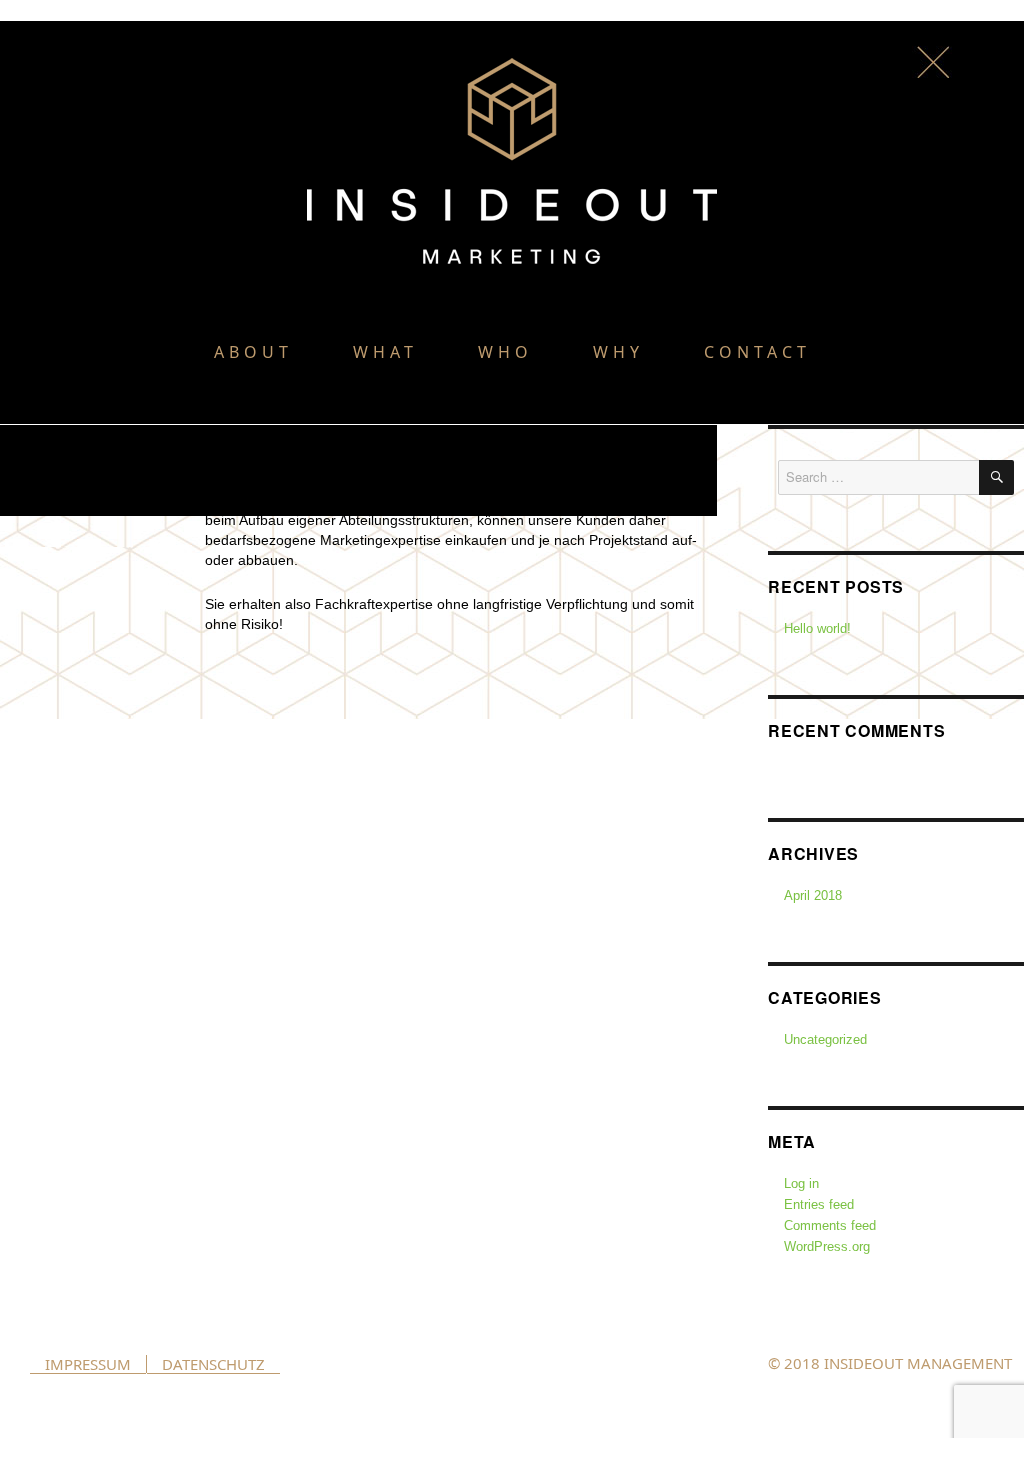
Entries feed (819, 1204)
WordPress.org (827, 1246)
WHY (618, 352)
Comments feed (830, 1225)
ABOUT (253, 352)
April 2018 (813, 895)
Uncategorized (825, 1039)
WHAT (385, 352)
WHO (505, 352)
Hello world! (817, 628)
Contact (757, 352)
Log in (801, 1183)
